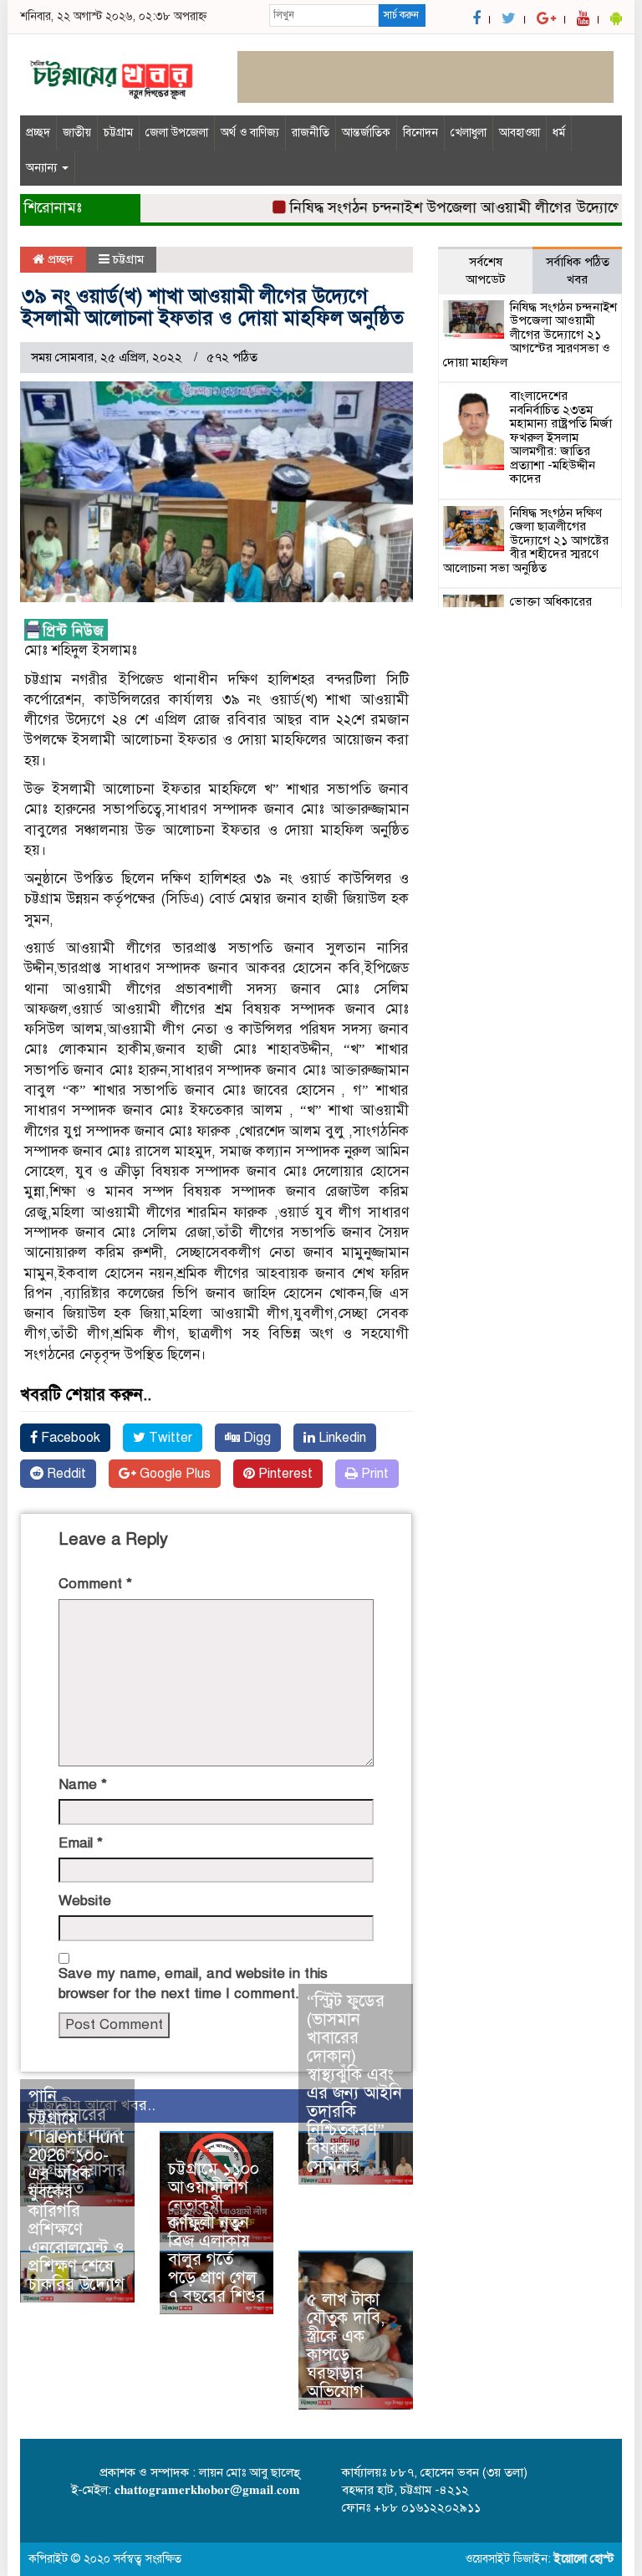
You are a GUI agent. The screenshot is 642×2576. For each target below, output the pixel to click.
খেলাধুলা (469, 133)
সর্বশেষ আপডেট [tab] (486, 271)
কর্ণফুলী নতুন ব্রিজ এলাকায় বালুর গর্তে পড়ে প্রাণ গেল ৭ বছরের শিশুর (217, 2259)
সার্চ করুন (401, 15)
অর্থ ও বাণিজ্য (250, 133)
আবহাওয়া (520, 133)
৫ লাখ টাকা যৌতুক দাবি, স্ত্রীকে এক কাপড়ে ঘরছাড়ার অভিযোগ (346, 2346)
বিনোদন (420, 133)
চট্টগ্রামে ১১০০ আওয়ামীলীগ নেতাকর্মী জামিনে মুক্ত (214, 2197)
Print (373, 1474)
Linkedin (341, 1438)
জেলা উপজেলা (177, 133)
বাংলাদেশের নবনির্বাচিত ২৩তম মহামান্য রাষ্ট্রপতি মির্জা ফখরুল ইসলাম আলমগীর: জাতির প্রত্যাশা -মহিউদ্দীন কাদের (561, 437)
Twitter (169, 1438)
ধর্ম (559, 133)
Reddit (65, 1474)
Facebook (69, 1438)
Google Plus (173, 1474)
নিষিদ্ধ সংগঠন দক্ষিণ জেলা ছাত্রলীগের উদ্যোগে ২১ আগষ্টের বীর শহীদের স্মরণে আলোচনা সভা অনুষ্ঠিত (526, 540)
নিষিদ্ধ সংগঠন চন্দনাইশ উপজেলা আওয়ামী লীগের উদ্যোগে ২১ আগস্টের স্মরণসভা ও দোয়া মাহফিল (530, 335)
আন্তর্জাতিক (366, 133)
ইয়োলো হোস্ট (584, 2559)
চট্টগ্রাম (118, 133)
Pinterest (284, 1474)
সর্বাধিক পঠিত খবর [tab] (578, 271)
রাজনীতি (311, 133)
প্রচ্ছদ (38, 133)
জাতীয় (77, 133)
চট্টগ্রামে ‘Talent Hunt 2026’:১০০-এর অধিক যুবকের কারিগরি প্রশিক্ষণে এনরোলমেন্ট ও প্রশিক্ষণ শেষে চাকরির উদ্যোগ (76, 2202)
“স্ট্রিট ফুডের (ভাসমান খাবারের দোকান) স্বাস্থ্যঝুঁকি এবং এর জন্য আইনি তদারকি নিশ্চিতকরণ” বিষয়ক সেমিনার (354, 2084)
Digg (255, 1438)
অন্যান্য (43, 168)
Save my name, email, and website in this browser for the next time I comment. (193, 1983)
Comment (95, 1584)
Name (83, 1784)
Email (81, 1843)
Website (85, 1901)
